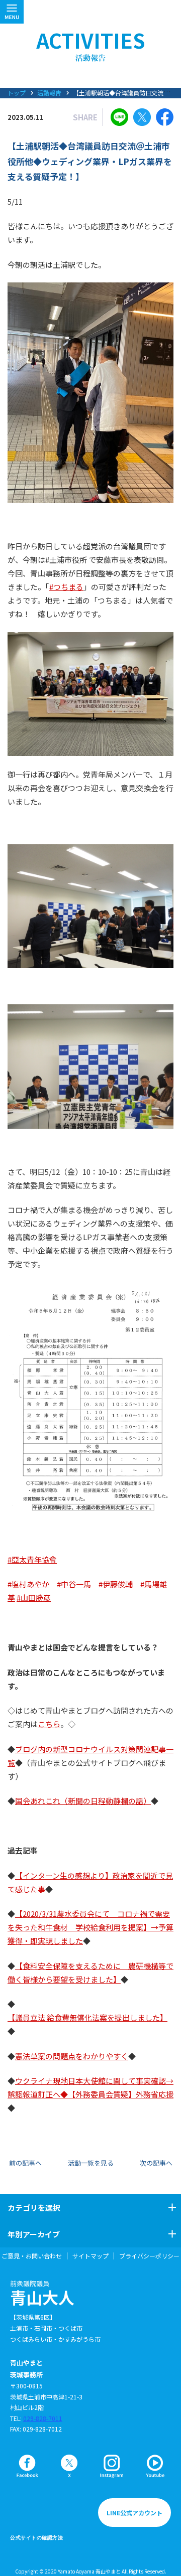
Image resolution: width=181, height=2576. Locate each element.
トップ (17, 93)
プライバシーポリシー (149, 2256)
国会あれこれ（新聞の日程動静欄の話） (83, 1801)
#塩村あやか (28, 1584)
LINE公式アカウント (134, 2513)
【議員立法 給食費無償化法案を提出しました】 (87, 2017)
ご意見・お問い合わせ (32, 2256)
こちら (49, 1724)
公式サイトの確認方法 (36, 2538)
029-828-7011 (43, 2418)
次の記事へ (156, 2163)
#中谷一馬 (74, 1584)
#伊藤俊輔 (116, 1584)
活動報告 (49, 93)
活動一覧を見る (91, 2163)
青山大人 (42, 2293)
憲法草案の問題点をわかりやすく (72, 2056)
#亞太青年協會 (32, 1559)
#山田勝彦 (34, 1598)
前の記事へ (25, 2163)
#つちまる (66, 587)
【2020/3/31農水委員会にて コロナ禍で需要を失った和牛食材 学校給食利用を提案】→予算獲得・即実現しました (90, 1927)
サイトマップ (90, 2256)
